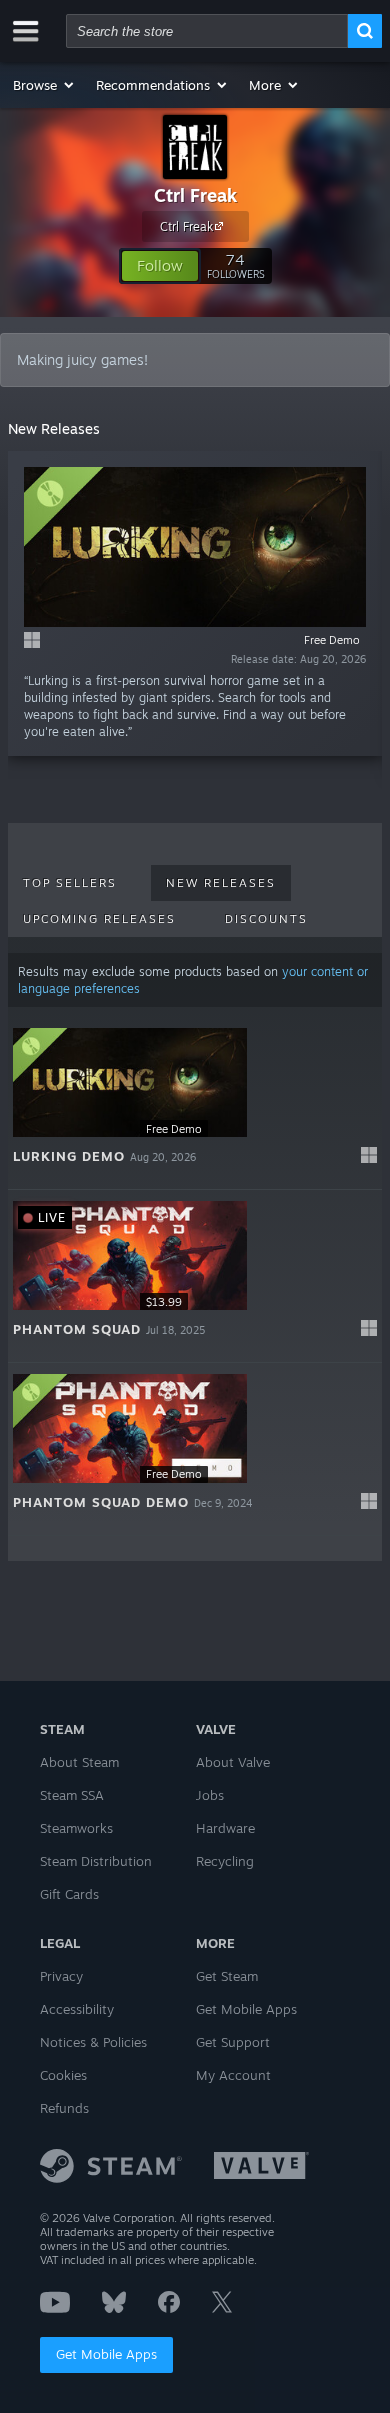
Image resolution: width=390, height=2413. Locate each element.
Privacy (61, 1976)
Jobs (210, 1795)
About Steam (79, 1762)
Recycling (225, 1861)
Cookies (63, 2075)
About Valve (233, 1762)
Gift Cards (69, 1894)
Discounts (266, 919)
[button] (44, 85)
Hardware (225, 1828)
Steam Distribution (96, 1861)
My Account (233, 2075)
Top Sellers (70, 883)
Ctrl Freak (195, 195)
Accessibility (77, 2009)
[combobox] (207, 31)
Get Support (233, 2042)
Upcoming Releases (99, 919)
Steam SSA (72, 1795)
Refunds (64, 2108)
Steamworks (76, 1828)
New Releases (221, 883)
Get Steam (227, 1976)
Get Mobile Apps (106, 2354)
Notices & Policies (93, 2042)
